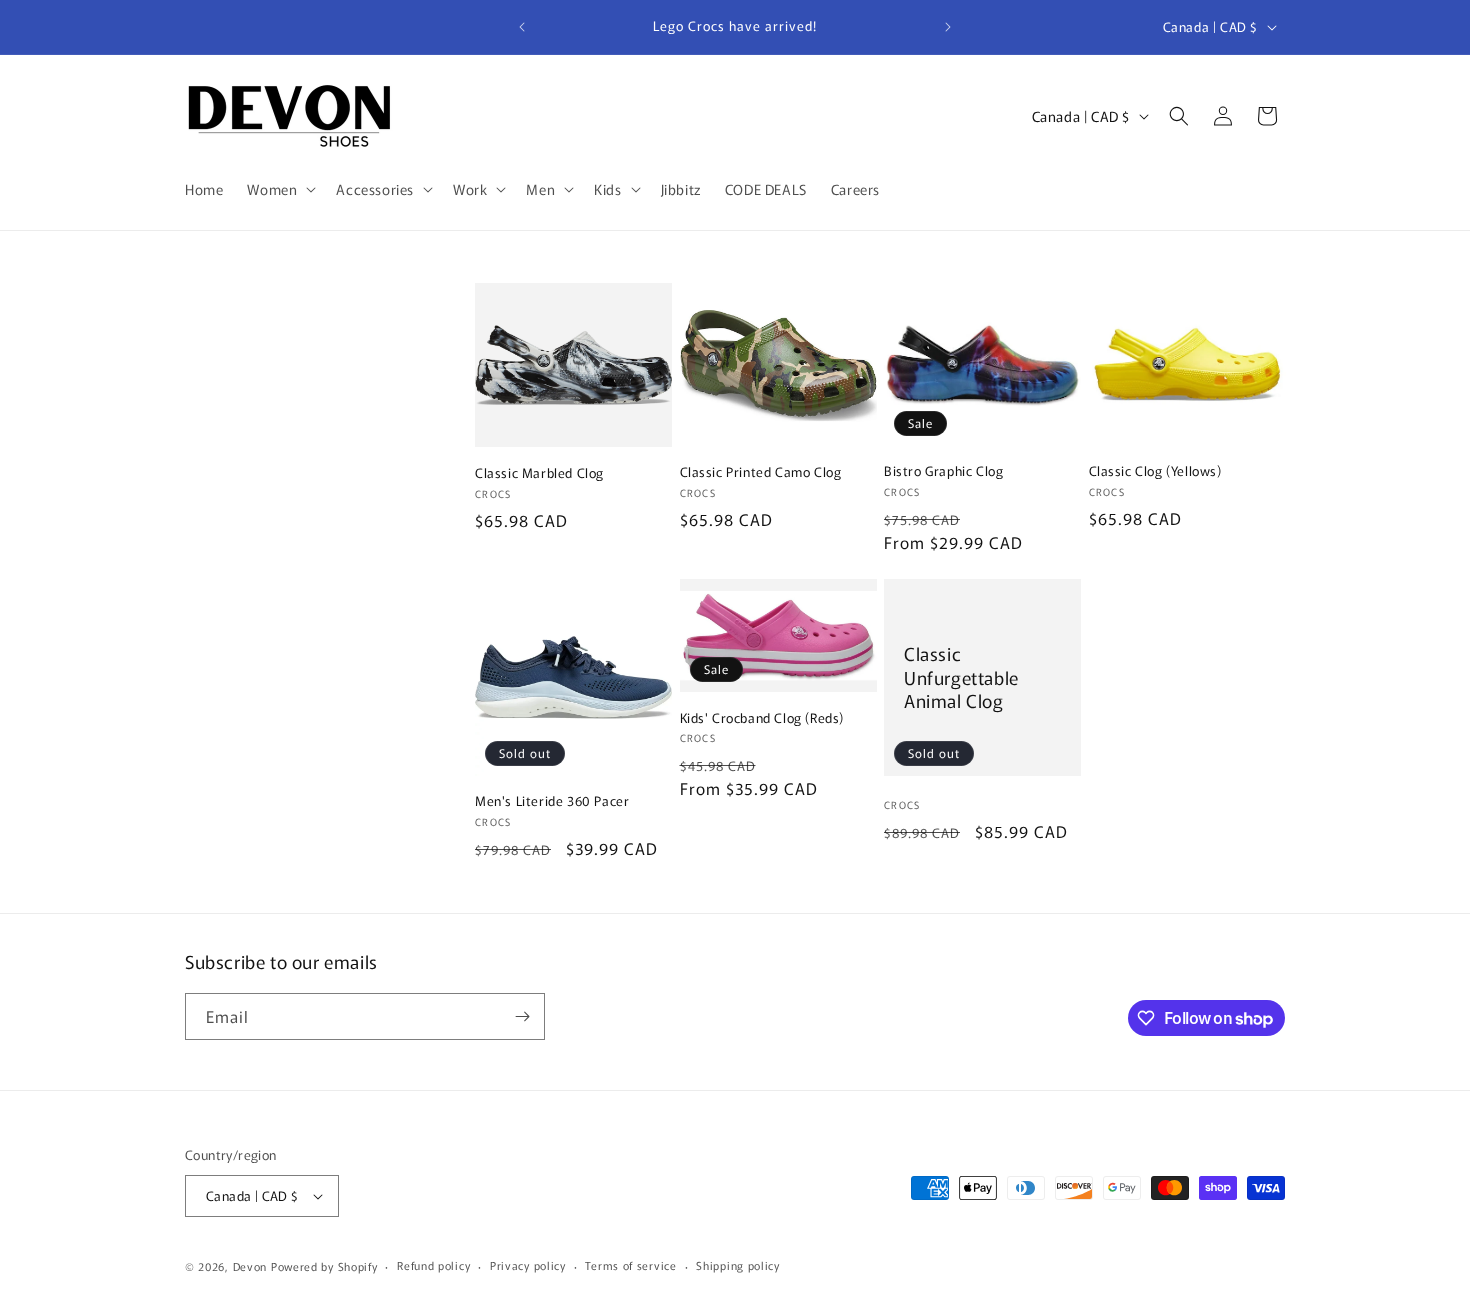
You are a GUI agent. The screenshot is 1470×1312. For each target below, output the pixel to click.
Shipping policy (738, 1265)
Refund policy (433, 1265)
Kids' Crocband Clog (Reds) (762, 718)
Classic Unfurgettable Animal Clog (961, 678)
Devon (250, 1266)
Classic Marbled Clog (539, 473)
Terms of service (630, 1265)
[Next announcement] (948, 27)
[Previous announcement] (522, 27)
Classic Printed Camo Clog (761, 472)
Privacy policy (528, 1265)
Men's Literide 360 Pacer (552, 801)
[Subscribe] (522, 1016)
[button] (279, 189)
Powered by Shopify (324, 1266)
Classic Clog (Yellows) (1155, 471)
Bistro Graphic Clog (943, 471)
